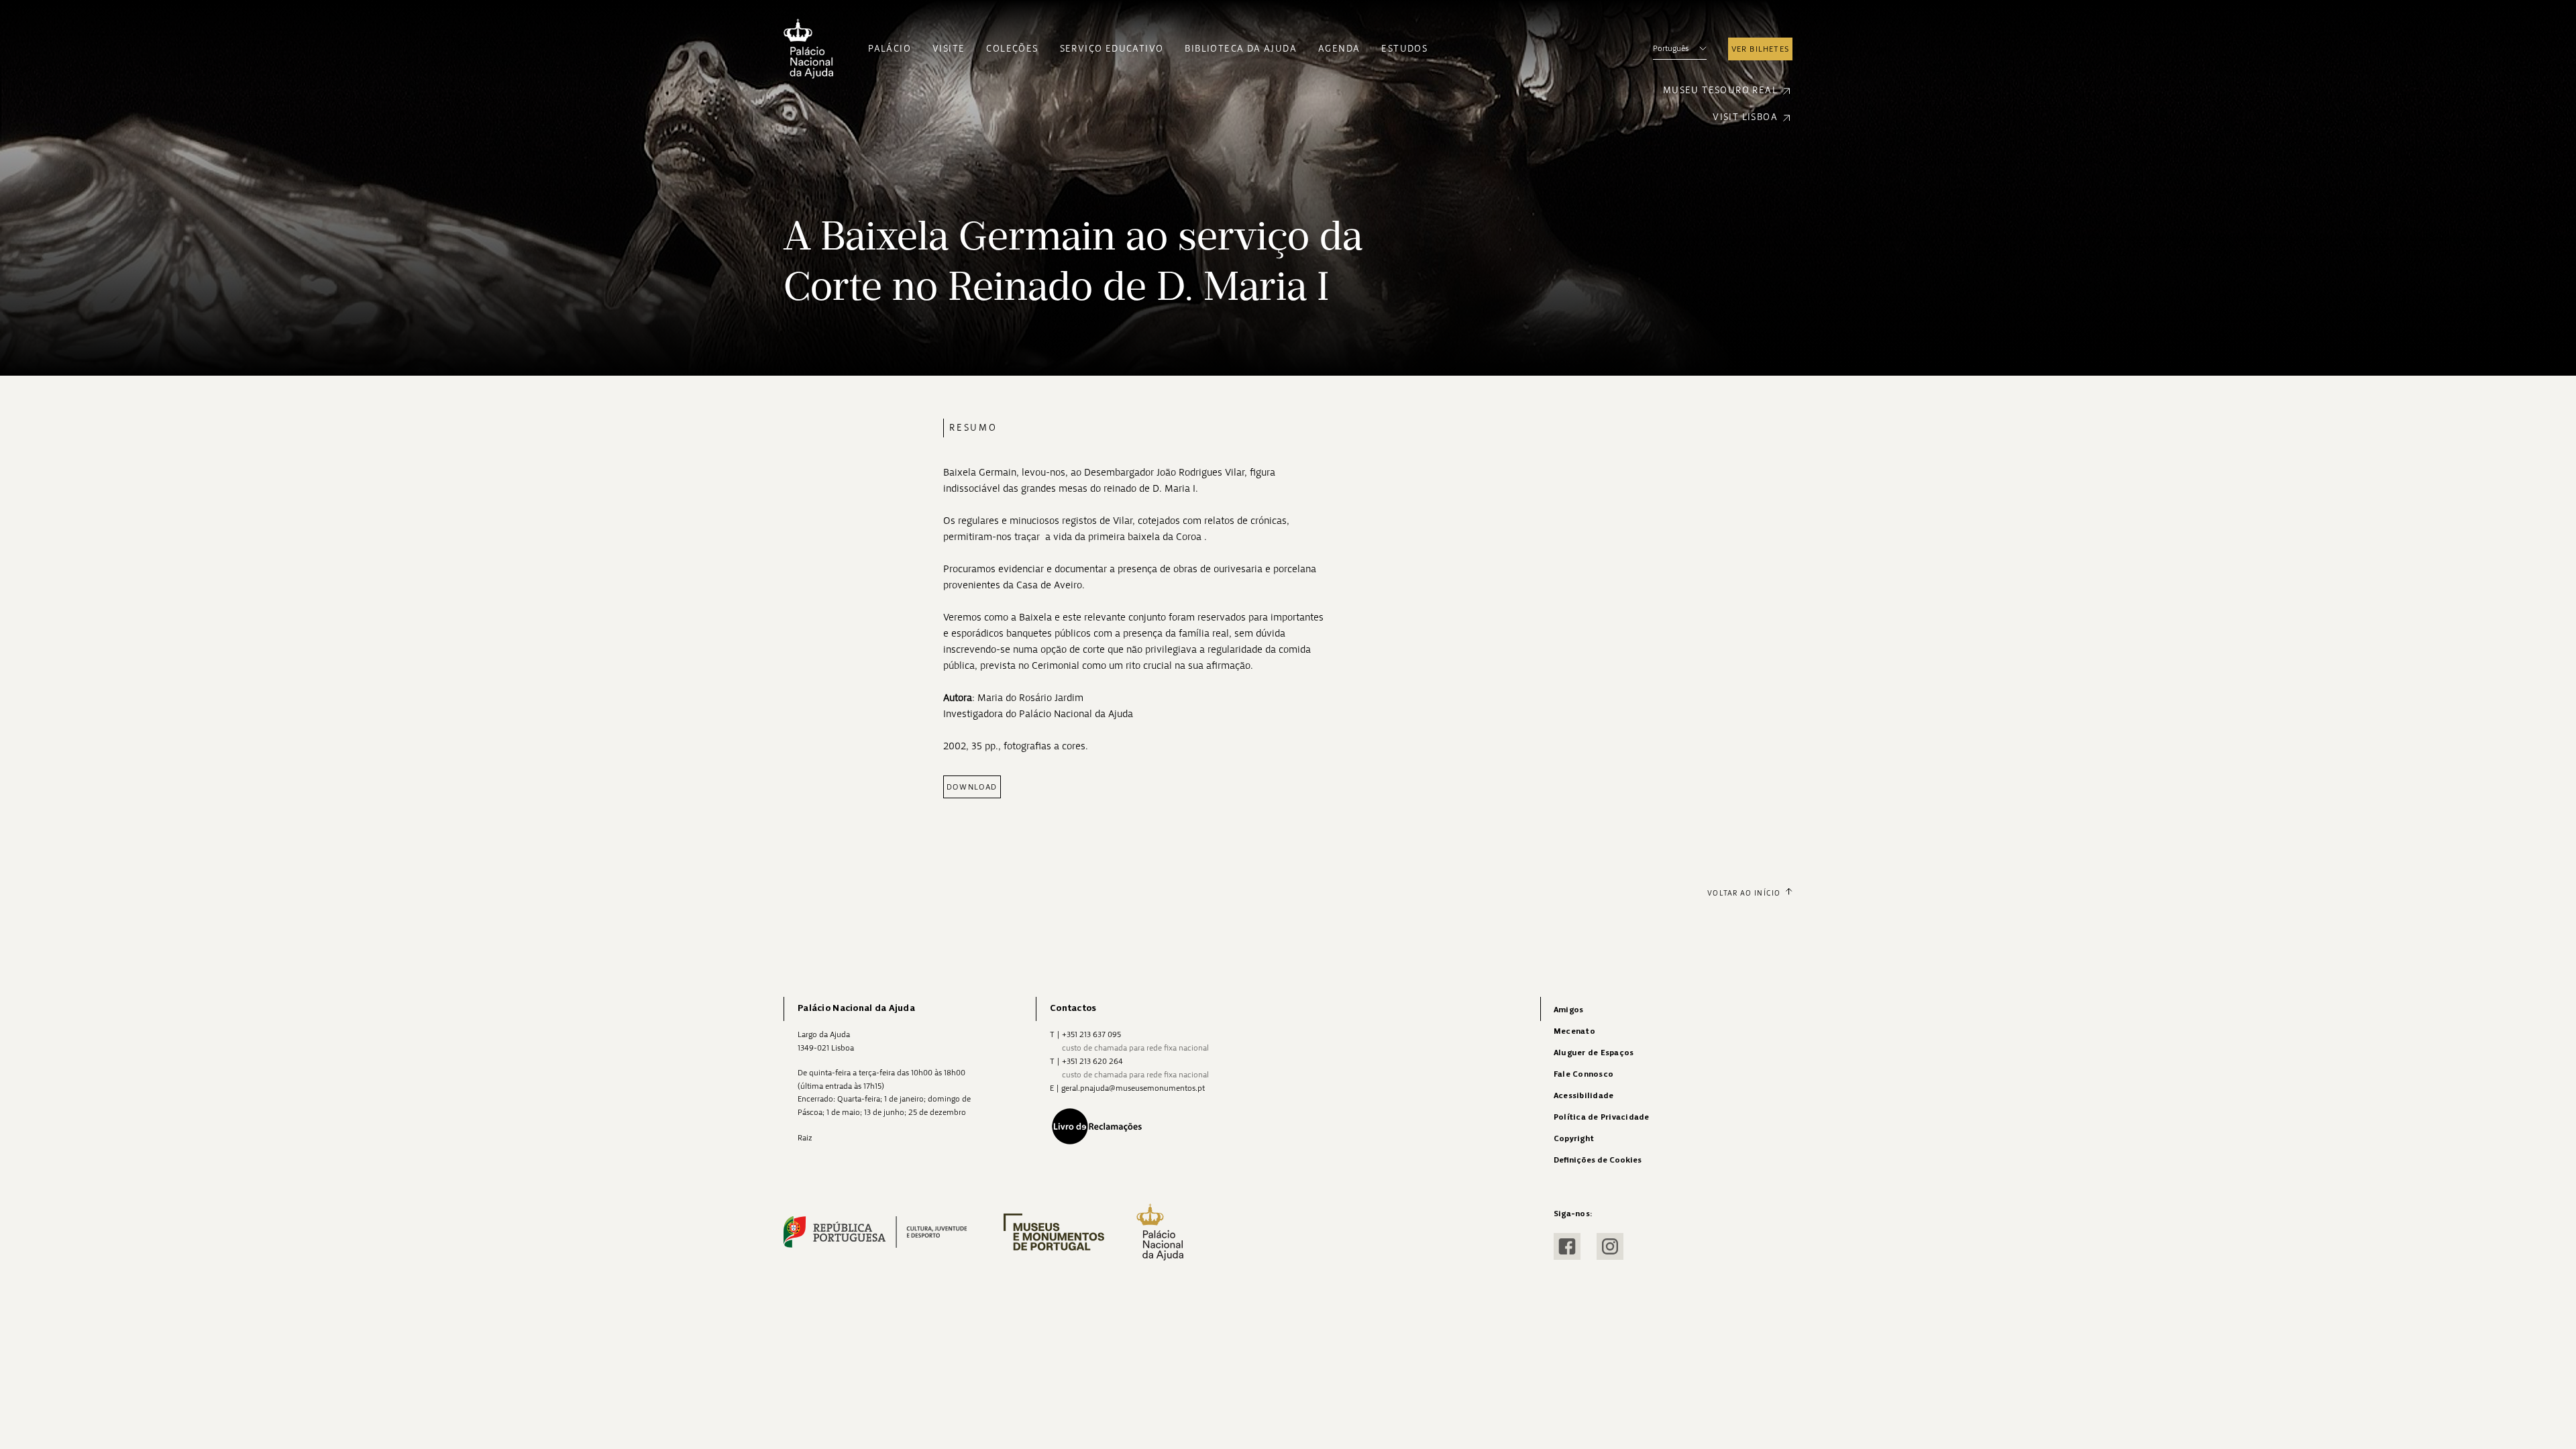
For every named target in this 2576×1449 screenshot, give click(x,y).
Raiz (805, 1138)
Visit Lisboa (1745, 117)
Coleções (1012, 49)
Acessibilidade (1584, 1096)
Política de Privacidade (1602, 1117)
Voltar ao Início (1744, 893)
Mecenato (1574, 1031)
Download (972, 787)
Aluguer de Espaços (1594, 1053)
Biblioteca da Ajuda (1241, 49)
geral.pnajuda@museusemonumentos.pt (1133, 1088)
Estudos (1404, 49)
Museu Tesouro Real (1720, 90)
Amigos (1568, 1010)
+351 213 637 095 (1091, 1034)
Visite (949, 49)
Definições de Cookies (1598, 1160)
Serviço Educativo (1112, 49)
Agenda (1339, 49)
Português (1671, 48)
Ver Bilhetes (1760, 49)
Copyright (1574, 1139)
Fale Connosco (1584, 1074)
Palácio (890, 49)
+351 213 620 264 (1092, 1061)
